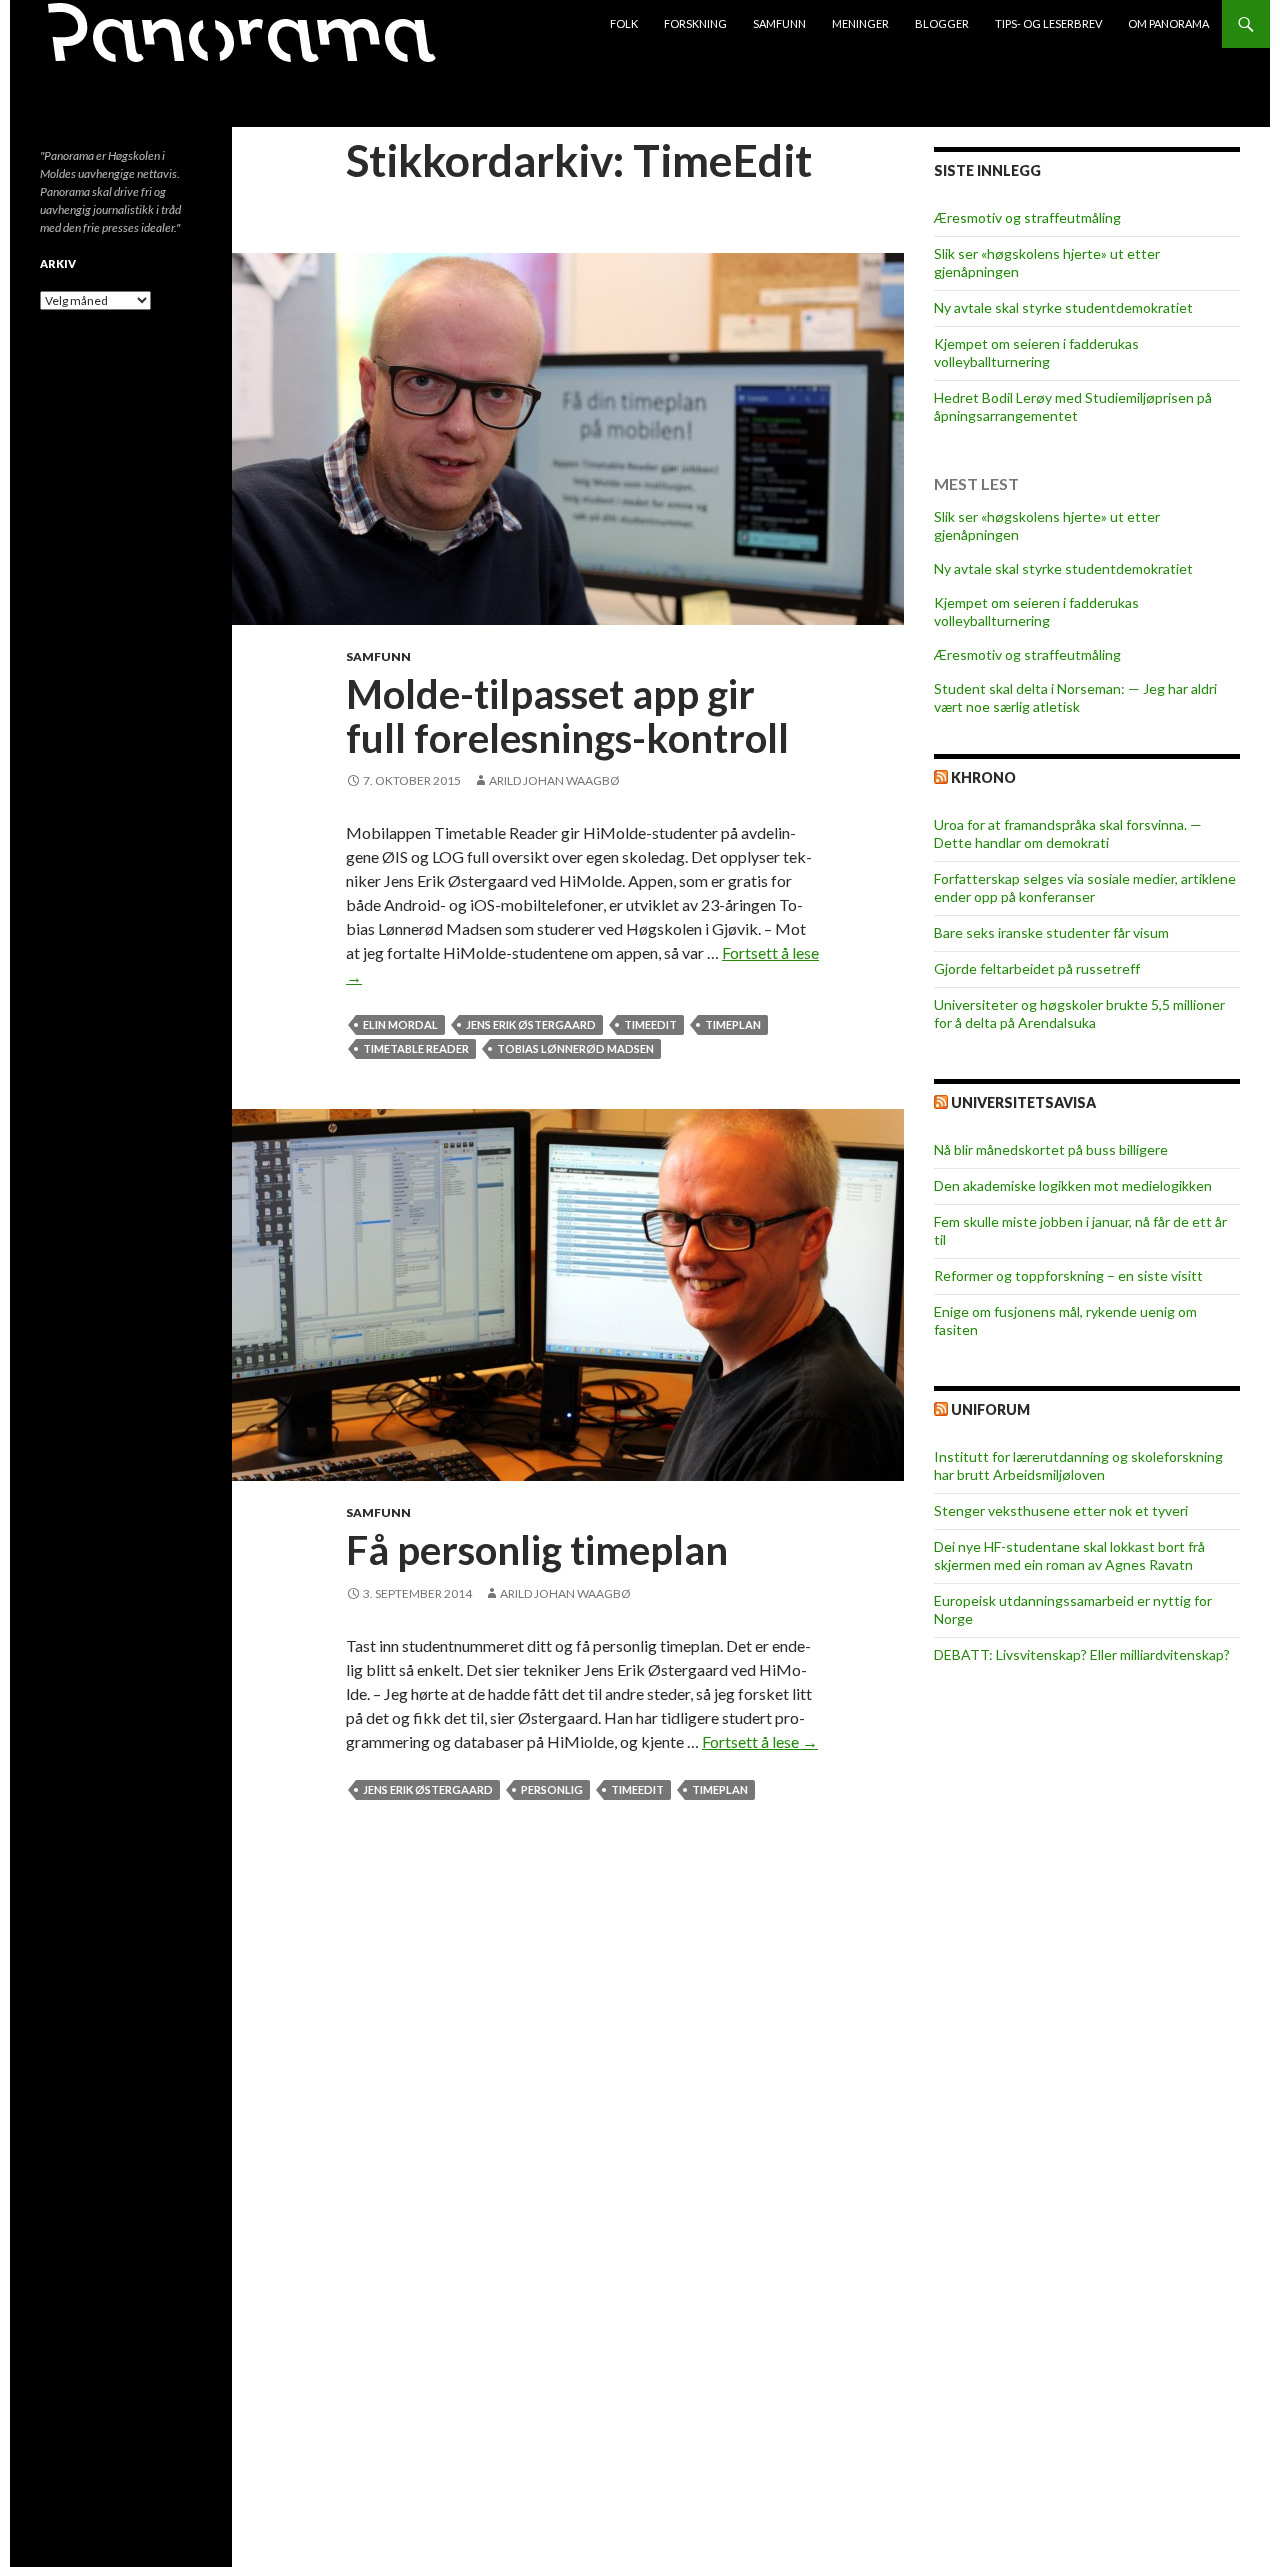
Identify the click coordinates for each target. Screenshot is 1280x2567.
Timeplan (733, 1024)
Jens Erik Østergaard (531, 1024)
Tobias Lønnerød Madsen (575, 1048)
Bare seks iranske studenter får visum (1051, 932)
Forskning (695, 23)
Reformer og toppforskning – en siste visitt (1068, 1275)
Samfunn (779, 23)
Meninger (860, 23)
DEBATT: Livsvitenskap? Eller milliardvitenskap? (1082, 1654)
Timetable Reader (416, 1048)
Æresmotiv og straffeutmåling (1027, 217)
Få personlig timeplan (537, 1550)
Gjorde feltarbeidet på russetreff (1037, 968)
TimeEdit (650, 1024)
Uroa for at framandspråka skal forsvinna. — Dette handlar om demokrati (1068, 833)
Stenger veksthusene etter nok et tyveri (1061, 1510)
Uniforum (990, 1409)
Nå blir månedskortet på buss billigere (1051, 1149)
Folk (624, 23)
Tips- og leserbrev (1048, 23)
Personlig (552, 1789)
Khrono (983, 777)
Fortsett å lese (760, 1741)
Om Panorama (1168, 23)
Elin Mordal (400, 1024)
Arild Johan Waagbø (554, 780)
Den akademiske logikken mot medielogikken (1073, 1185)
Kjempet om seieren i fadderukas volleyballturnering (1036, 352)
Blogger (942, 23)
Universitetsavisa (1023, 1102)
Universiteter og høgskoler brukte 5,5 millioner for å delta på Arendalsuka (1079, 1013)
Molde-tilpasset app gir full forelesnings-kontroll (567, 716)
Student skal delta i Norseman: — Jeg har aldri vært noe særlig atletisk (1075, 697)
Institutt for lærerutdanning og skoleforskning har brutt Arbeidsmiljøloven (1078, 1465)
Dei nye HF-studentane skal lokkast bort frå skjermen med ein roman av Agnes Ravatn (1069, 1555)
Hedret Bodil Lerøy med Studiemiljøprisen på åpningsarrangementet (1073, 406)
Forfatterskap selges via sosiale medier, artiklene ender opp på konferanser (1085, 887)
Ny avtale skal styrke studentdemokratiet (1063, 307)
